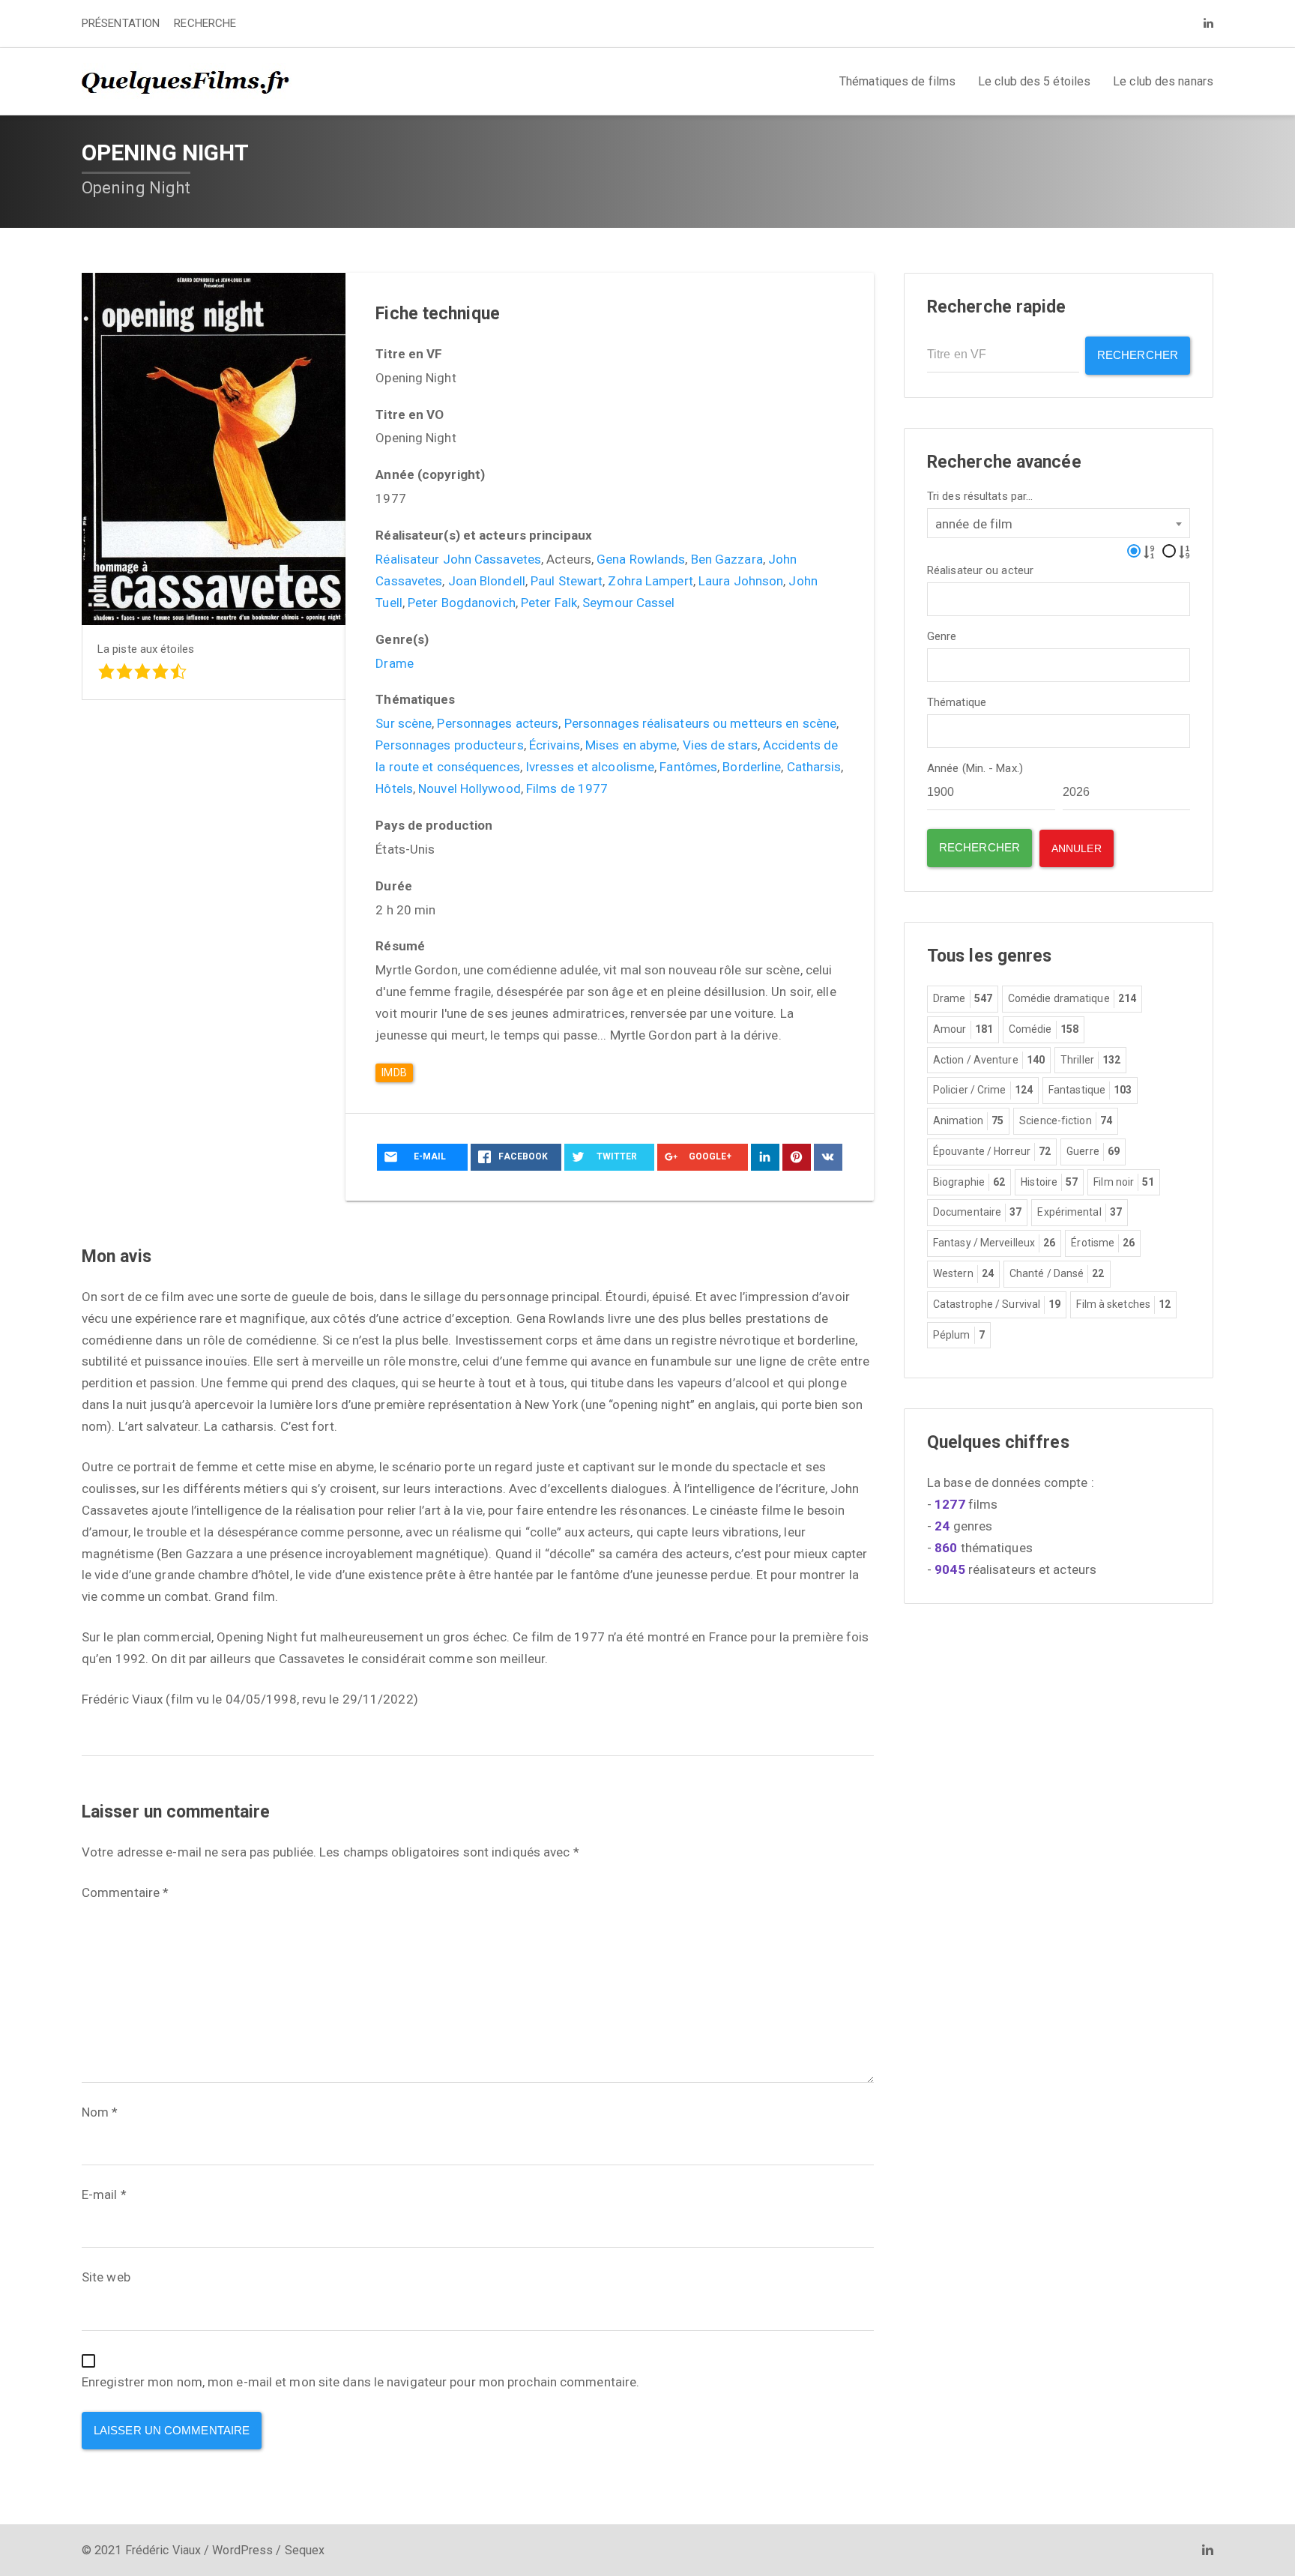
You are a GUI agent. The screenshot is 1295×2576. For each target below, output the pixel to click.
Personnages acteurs (498, 723)
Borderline (752, 767)
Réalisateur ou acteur (980, 571)
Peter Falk (549, 603)
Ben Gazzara (727, 559)
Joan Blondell (487, 581)
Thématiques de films (897, 81)
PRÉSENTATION (121, 23)
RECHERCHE (205, 23)
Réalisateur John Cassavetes (458, 559)
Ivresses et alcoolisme (590, 767)
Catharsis (814, 767)
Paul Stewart (567, 581)
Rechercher (1138, 355)
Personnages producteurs (449, 745)
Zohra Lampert (650, 581)
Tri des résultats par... (980, 497)
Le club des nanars (1163, 81)
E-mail (104, 2195)
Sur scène (404, 723)
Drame (395, 663)
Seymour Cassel (628, 603)
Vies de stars (720, 745)
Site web (106, 2277)
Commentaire (125, 1892)
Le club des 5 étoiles (1034, 81)
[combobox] (1059, 523)
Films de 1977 (567, 788)
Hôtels (394, 788)
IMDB (394, 1073)
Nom (100, 2112)
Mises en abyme (631, 745)
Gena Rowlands (641, 559)
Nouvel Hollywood (470, 788)
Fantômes (688, 767)
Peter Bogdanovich (462, 603)
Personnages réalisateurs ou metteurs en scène (701, 723)
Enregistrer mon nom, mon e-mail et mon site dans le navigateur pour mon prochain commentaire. (360, 2382)
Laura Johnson (741, 581)
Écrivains (555, 745)
